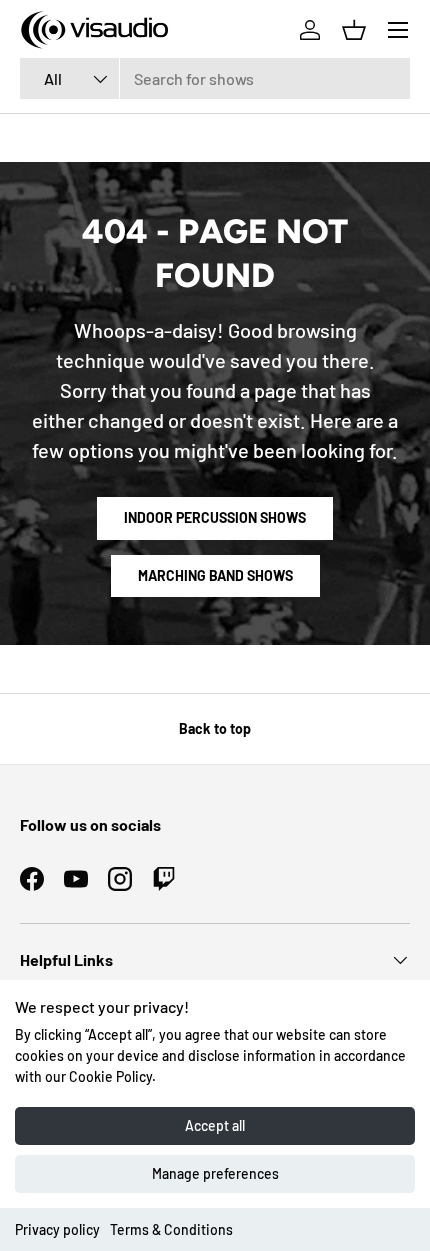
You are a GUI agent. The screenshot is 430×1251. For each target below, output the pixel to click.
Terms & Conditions (171, 1229)
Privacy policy (57, 1229)
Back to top (215, 728)
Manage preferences (215, 1173)
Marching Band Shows (215, 575)
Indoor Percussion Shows (215, 517)
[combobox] (215, 78)
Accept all (215, 1125)
